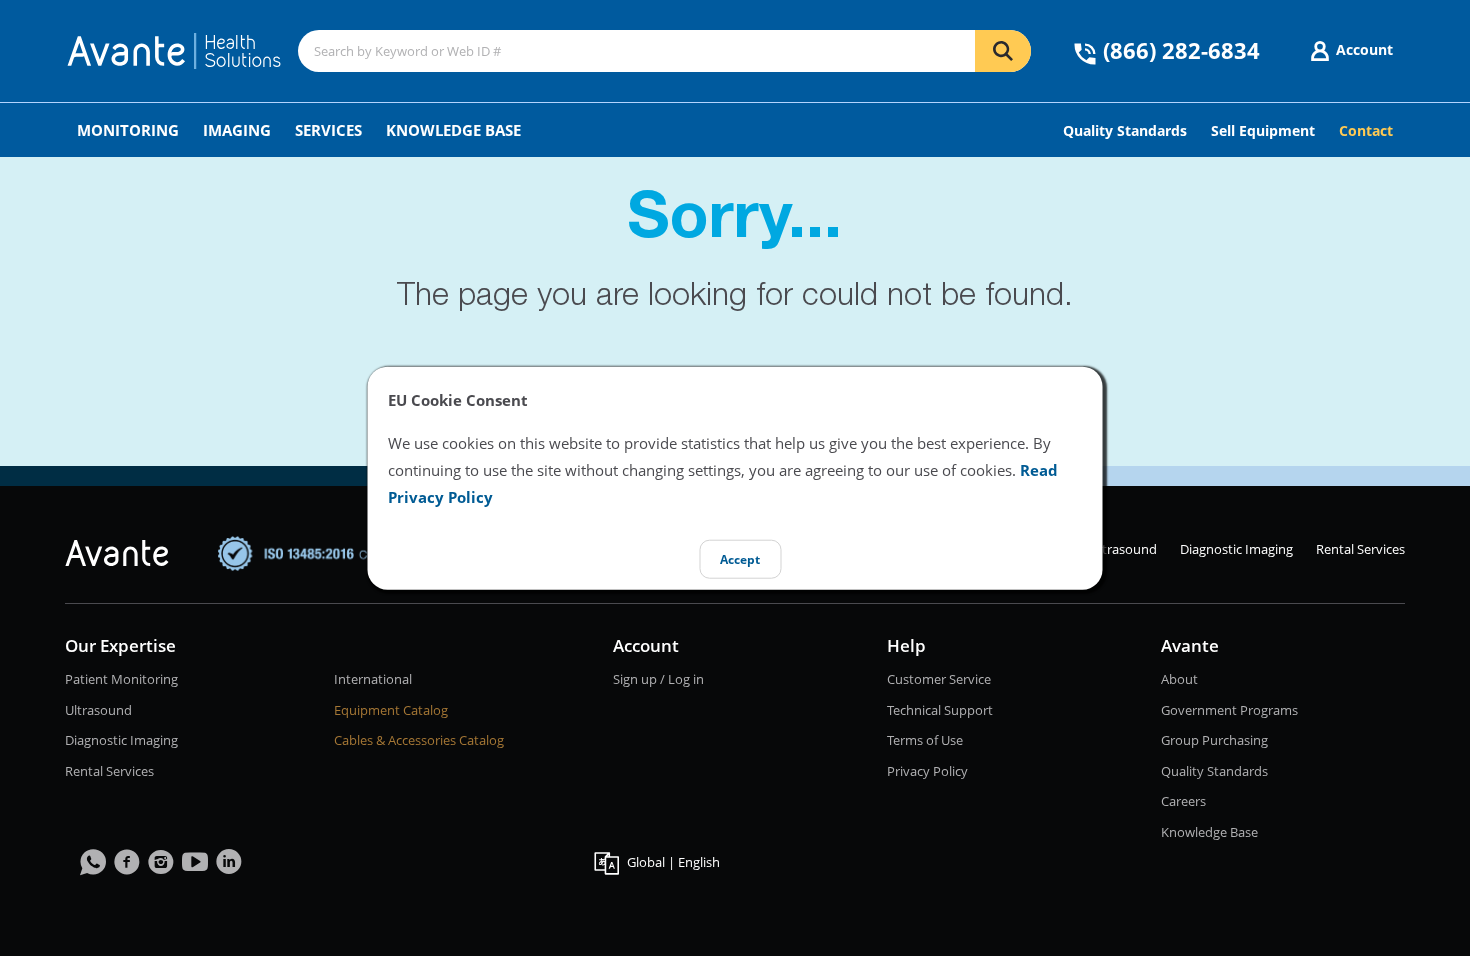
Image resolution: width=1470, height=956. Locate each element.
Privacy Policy (927, 771)
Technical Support (940, 710)
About (1179, 679)
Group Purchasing (1214, 740)
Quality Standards (1214, 771)
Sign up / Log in (658, 679)
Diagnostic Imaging (1236, 549)
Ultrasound (1123, 549)
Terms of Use (925, 740)
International (373, 679)
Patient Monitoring (121, 679)
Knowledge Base (453, 130)
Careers (1183, 801)
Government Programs (1229, 710)
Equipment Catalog (391, 710)
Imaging (237, 130)
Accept (740, 559)
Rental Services (1360, 549)
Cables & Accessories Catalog (419, 740)
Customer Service (939, 679)
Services (328, 130)
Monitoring (128, 130)
